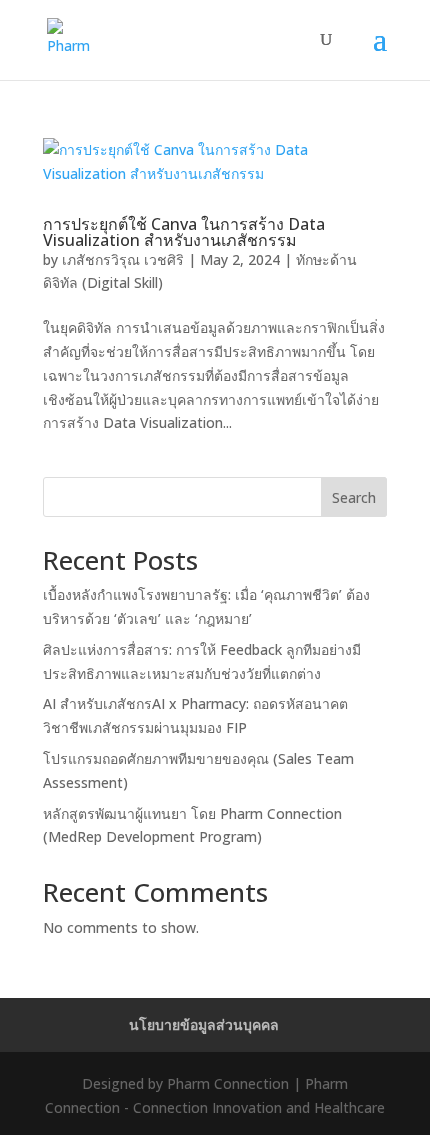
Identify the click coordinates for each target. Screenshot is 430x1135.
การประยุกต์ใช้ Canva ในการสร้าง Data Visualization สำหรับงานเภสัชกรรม (184, 232)
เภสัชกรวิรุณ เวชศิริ (123, 259)
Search (354, 497)
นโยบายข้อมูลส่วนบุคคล (204, 1024)
